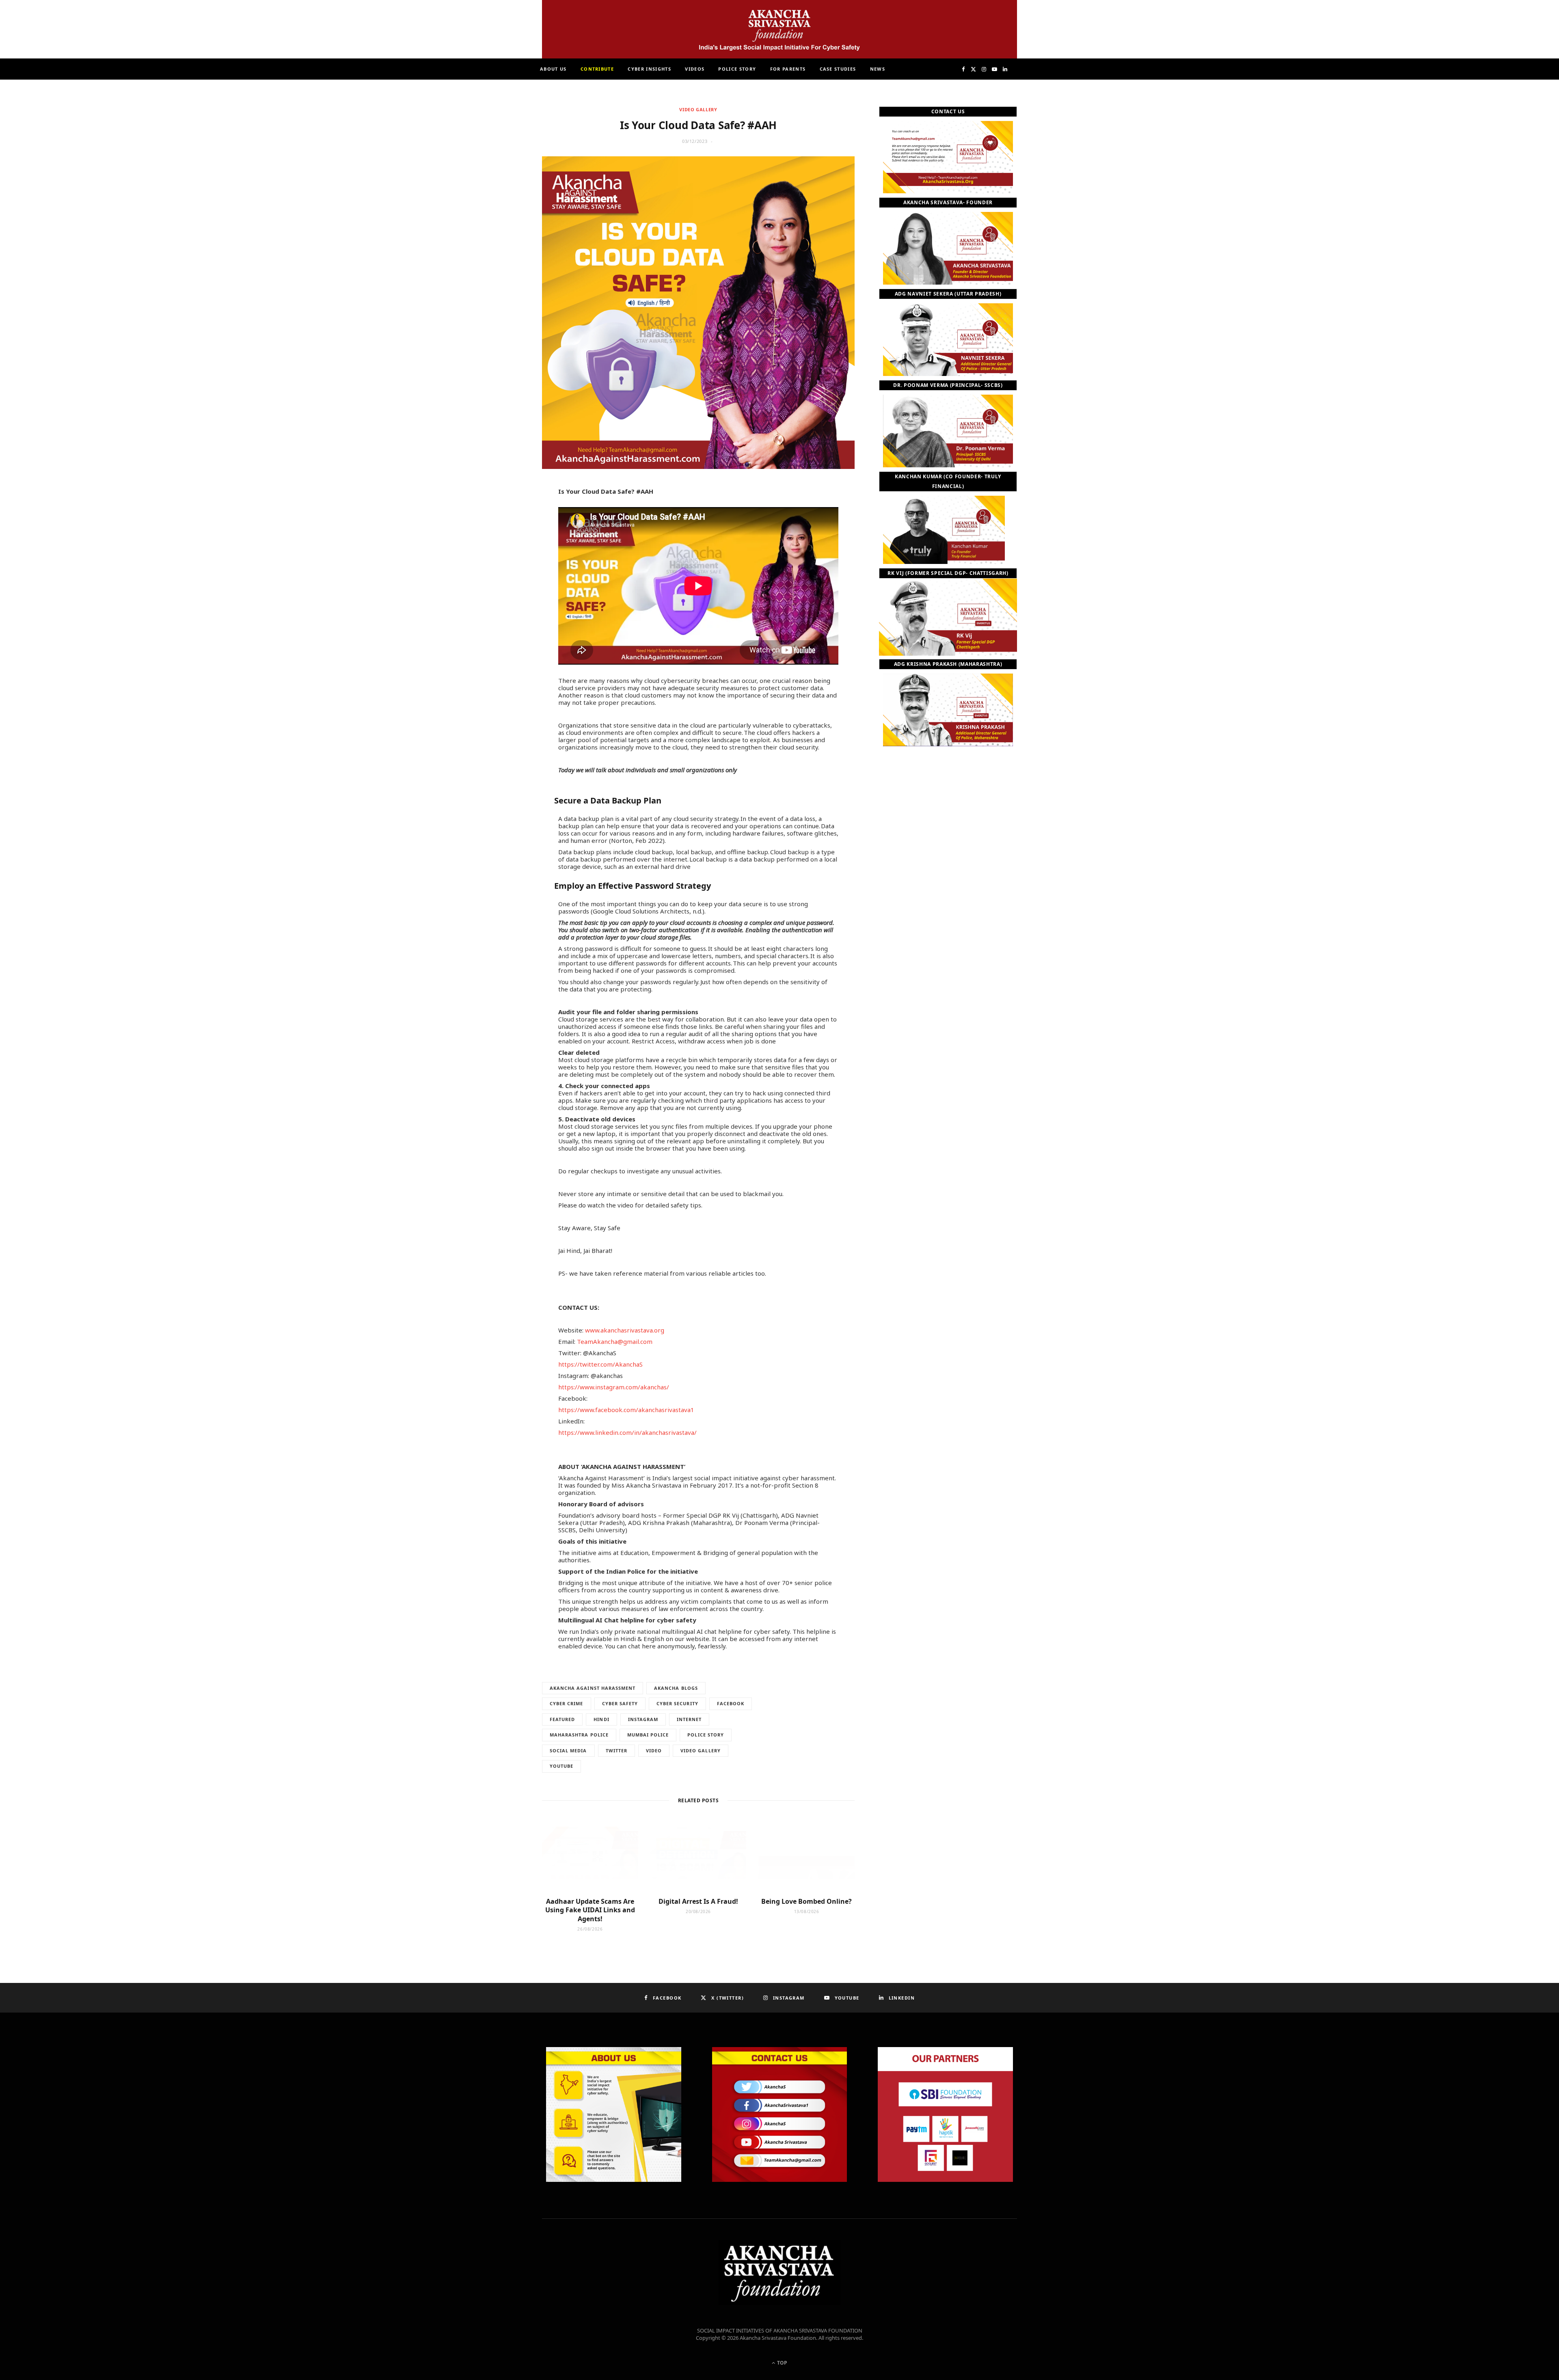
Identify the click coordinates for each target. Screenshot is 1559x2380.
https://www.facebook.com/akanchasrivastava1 (626, 1410)
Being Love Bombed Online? (806, 1901)
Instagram (643, 1719)
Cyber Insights (649, 69)
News (878, 69)
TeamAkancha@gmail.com (615, 1341)
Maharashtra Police (579, 1735)
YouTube (561, 1766)
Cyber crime (567, 1703)
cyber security (677, 1703)
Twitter (616, 1750)
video (654, 1750)
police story (706, 1735)
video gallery (701, 1750)
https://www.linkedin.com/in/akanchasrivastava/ (627, 1432)
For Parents (788, 69)
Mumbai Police (648, 1735)
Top (782, 2363)
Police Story (737, 69)
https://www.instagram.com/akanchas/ (614, 1387)
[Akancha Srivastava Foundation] (779, 29)
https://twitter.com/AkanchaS (600, 1364)
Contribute (597, 69)
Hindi (601, 1719)
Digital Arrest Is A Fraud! (698, 1901)
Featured (562, 1719)
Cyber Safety (620, 1703)
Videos (695, 69)
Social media (568, 1750)
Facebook (731, 1703)
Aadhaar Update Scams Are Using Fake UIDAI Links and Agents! (590, 1910)
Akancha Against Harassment (593, 1688)
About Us (553, 69)
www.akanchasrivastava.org (625, 1330)
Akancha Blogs (676, 1688)
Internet (689, 1719)
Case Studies (838, 69)
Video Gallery (698, 109)
